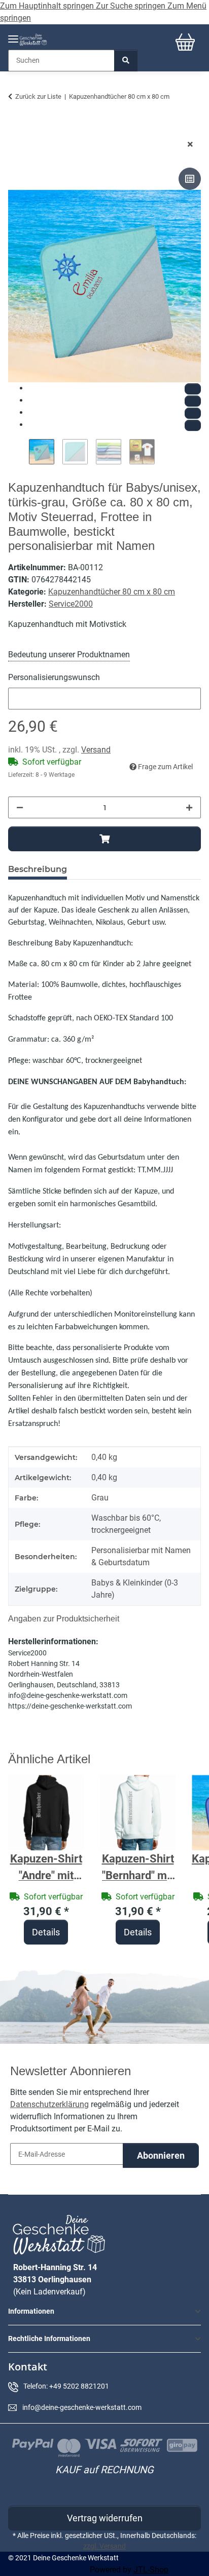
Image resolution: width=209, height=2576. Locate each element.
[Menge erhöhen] (189, 807)
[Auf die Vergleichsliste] (190, 179)
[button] (104, 2311)
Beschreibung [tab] (38, 869)
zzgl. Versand (104, 2546)
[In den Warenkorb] (16, 128)
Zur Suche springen (132, 6)
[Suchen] (126, 61)
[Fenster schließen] (190, 145)
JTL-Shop (151, 2570)
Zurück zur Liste (38, 96)
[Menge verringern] (20, 807)
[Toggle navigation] (13, 35)
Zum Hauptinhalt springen (48, 6)
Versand (96, 750)
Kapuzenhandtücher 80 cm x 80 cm (112, 592)
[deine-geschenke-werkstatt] (33, 40)
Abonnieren (161, 2155)
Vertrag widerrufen (105, 2518)
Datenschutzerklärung (49, 2104)
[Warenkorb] (185, 42)
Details (46, 1932)
